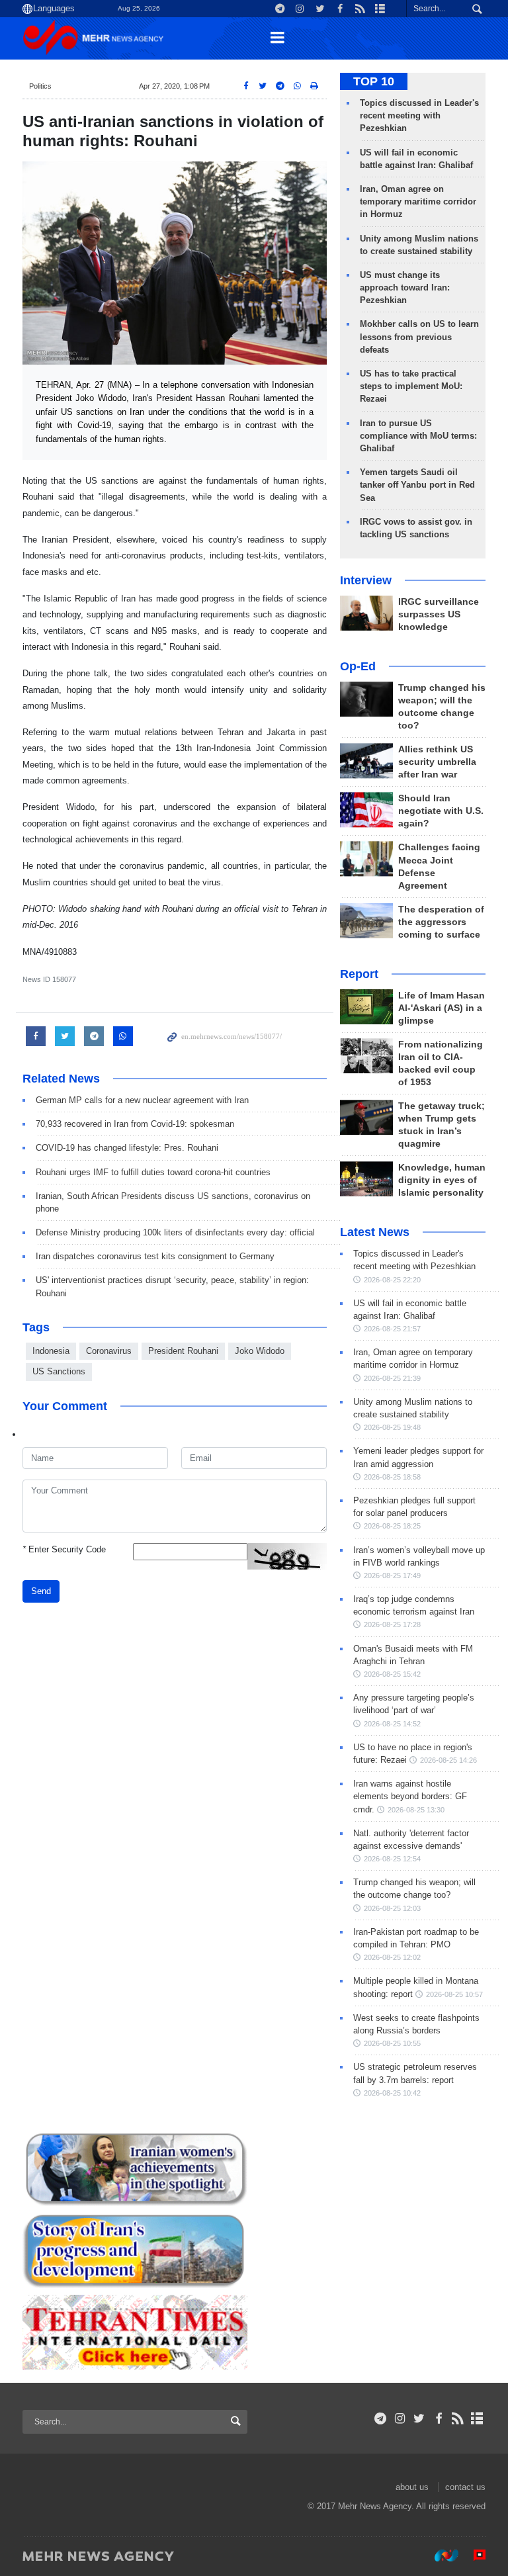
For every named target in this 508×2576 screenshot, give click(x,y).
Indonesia (51, 1351)
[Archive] (477, 2419)
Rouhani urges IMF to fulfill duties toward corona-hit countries (153, 1172)
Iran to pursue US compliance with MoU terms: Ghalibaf (418, 436)
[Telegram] (381, 2419)
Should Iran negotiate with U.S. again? (441, 811)
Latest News (375, 1232)
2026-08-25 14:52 (392, 1724)
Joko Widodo (260, 1351)
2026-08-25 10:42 (392, 2093)
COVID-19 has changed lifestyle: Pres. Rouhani (127, 1148)
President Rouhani (183, 1351)
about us (412, 2487)
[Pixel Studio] (473, 2555)
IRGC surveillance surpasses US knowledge (439, 614)
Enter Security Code (64, 1549)
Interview (366, 580)
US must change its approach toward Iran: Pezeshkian (405, 288)
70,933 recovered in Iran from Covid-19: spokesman (135, 1124)
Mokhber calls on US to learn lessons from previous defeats (419, 336)
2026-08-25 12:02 (392, 1957)
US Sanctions (59, 1371)
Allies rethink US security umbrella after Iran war (437, 762)
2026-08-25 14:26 (448, 1760)
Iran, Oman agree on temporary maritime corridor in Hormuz (418, 201)
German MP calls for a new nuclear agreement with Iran (142, 1100)
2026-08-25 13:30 (416, 1810)
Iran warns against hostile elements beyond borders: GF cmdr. (410, 1796)
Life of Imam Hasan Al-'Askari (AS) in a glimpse (442, 1008)
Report (359, 974)
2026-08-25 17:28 (392, 1624)
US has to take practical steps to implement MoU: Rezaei (411, 386)
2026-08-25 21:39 (392, 1378)
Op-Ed (358, 666)
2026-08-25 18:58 (392, 1477)
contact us (465, 2487)
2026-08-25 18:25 (392, 1526)
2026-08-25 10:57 (454, 1994)
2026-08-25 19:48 (392, 1427)
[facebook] (438, 2419)
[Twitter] (419, 2419)
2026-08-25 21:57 (392, 1329)
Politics (40, 86)
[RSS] (458, 2419)
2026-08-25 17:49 (392, 1576)
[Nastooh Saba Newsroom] (440, 2555)
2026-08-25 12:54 (392, 1859)
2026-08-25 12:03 (392, 1908)
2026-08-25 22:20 (392, 1280)
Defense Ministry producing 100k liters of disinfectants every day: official (175, 1232)
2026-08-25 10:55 (392, 2043)
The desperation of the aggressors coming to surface (441, 922)
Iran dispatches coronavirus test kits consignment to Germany (155, 1256)
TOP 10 (374, 81)
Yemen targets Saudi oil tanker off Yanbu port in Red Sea (417, 485)
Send (41, 1591)
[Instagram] (400, 2419)
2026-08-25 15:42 (392, 1674)
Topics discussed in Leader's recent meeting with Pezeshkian (419, 115)
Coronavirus (109, 1351)
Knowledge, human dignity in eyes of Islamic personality (442, 1180)
